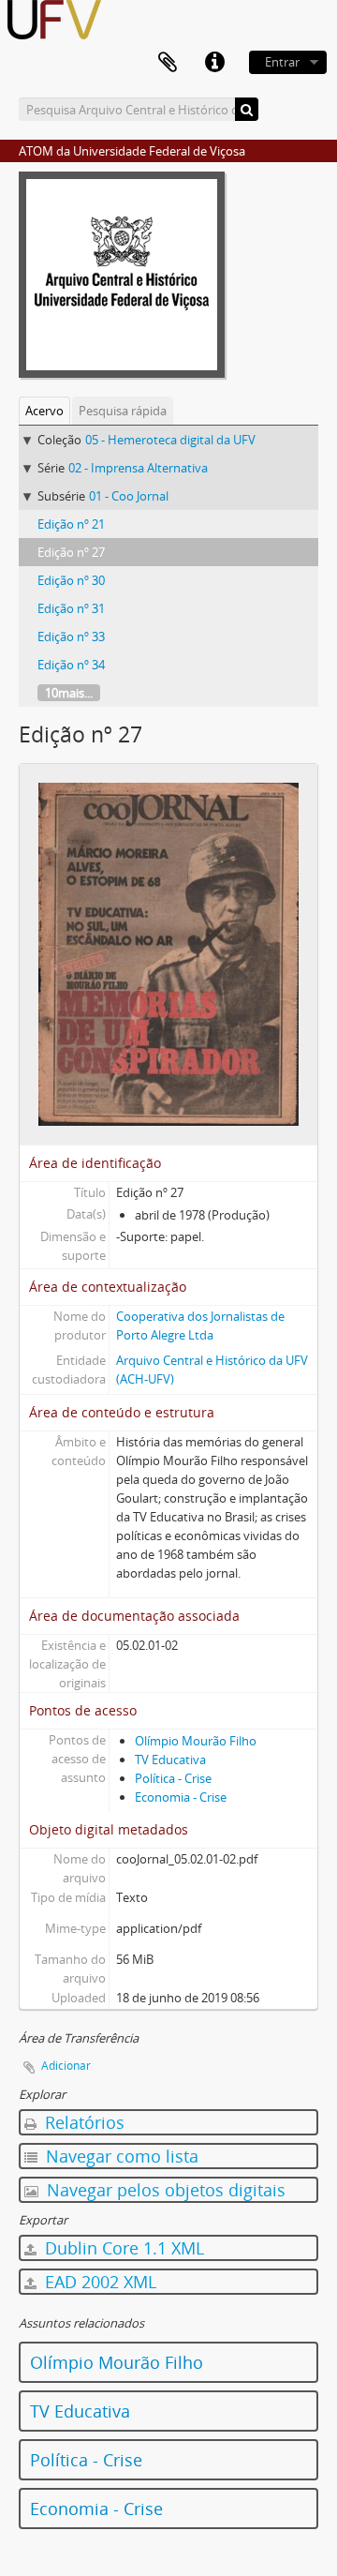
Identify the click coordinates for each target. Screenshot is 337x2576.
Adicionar (66, 2066)
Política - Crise (173, 1778)
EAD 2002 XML (98, 2282)
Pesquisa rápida (123, 411)
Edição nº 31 (71, 608)
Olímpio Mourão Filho (196, 1741)
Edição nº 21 (71, 524)
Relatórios (82, 2122)
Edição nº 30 (71, 580)
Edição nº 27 (71, 552)
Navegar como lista (120, 2156)
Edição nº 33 (71, 637)
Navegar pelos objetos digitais (164, 2190)
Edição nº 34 (71, 665)
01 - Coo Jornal (129, 496)
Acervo (44, 411)
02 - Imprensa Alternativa (138, 468)
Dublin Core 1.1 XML (122, 2248)
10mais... (69, 693)
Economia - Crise (181, 1797)
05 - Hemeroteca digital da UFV (170, 440)
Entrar (282, 62)
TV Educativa (170, 1760)
